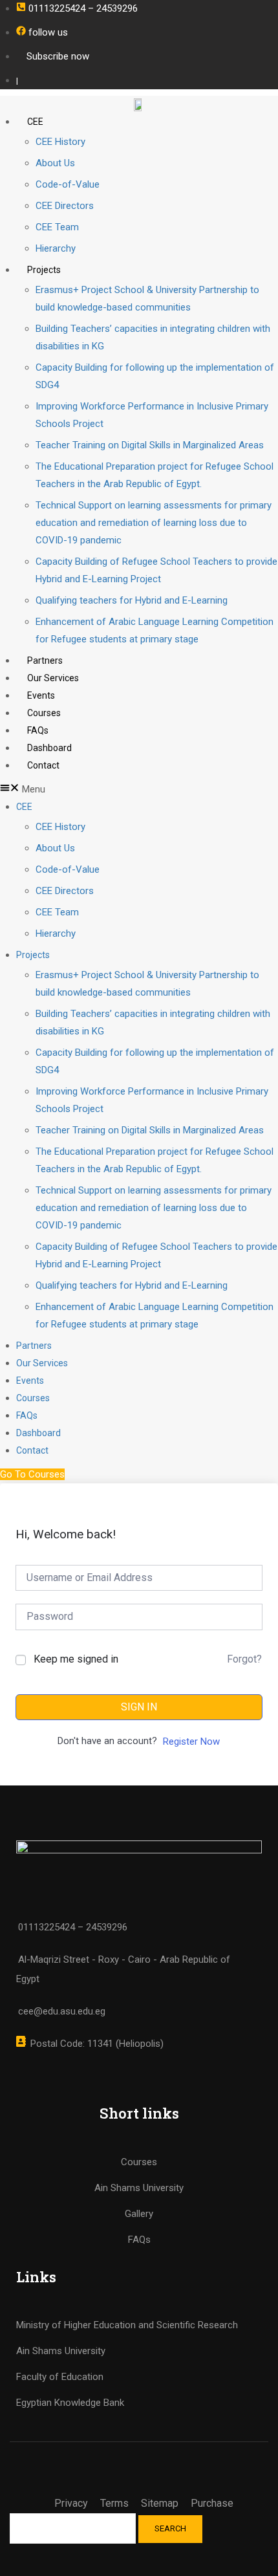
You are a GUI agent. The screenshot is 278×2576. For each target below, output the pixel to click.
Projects (44, 270)
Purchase (212, 2503)
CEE (35, 122)
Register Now (191, 1741)
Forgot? (244, 1659)
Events (41, 695)
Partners (45, 660)
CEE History (60, 142)
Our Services (53, 678)
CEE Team (57, 227)
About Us (55, 163)
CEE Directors (65, 206)
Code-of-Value (68, 184)
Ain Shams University (61, 2351)
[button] (139, 790)
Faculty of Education (60, 2377)
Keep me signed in (76, 1659)
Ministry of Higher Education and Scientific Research (127, 2325)
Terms (114, 2503)
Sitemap (160, 2503)
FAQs (38, 730)
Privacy (71, 2503)
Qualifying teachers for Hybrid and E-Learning (132, 600)
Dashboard (49, 748)
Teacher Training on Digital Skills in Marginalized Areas (150, 445)
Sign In (139, 1707)
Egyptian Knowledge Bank (70, 2403)
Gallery (139, 2214)
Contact (43, 765)
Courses (44, 713)
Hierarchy (56, 248)
